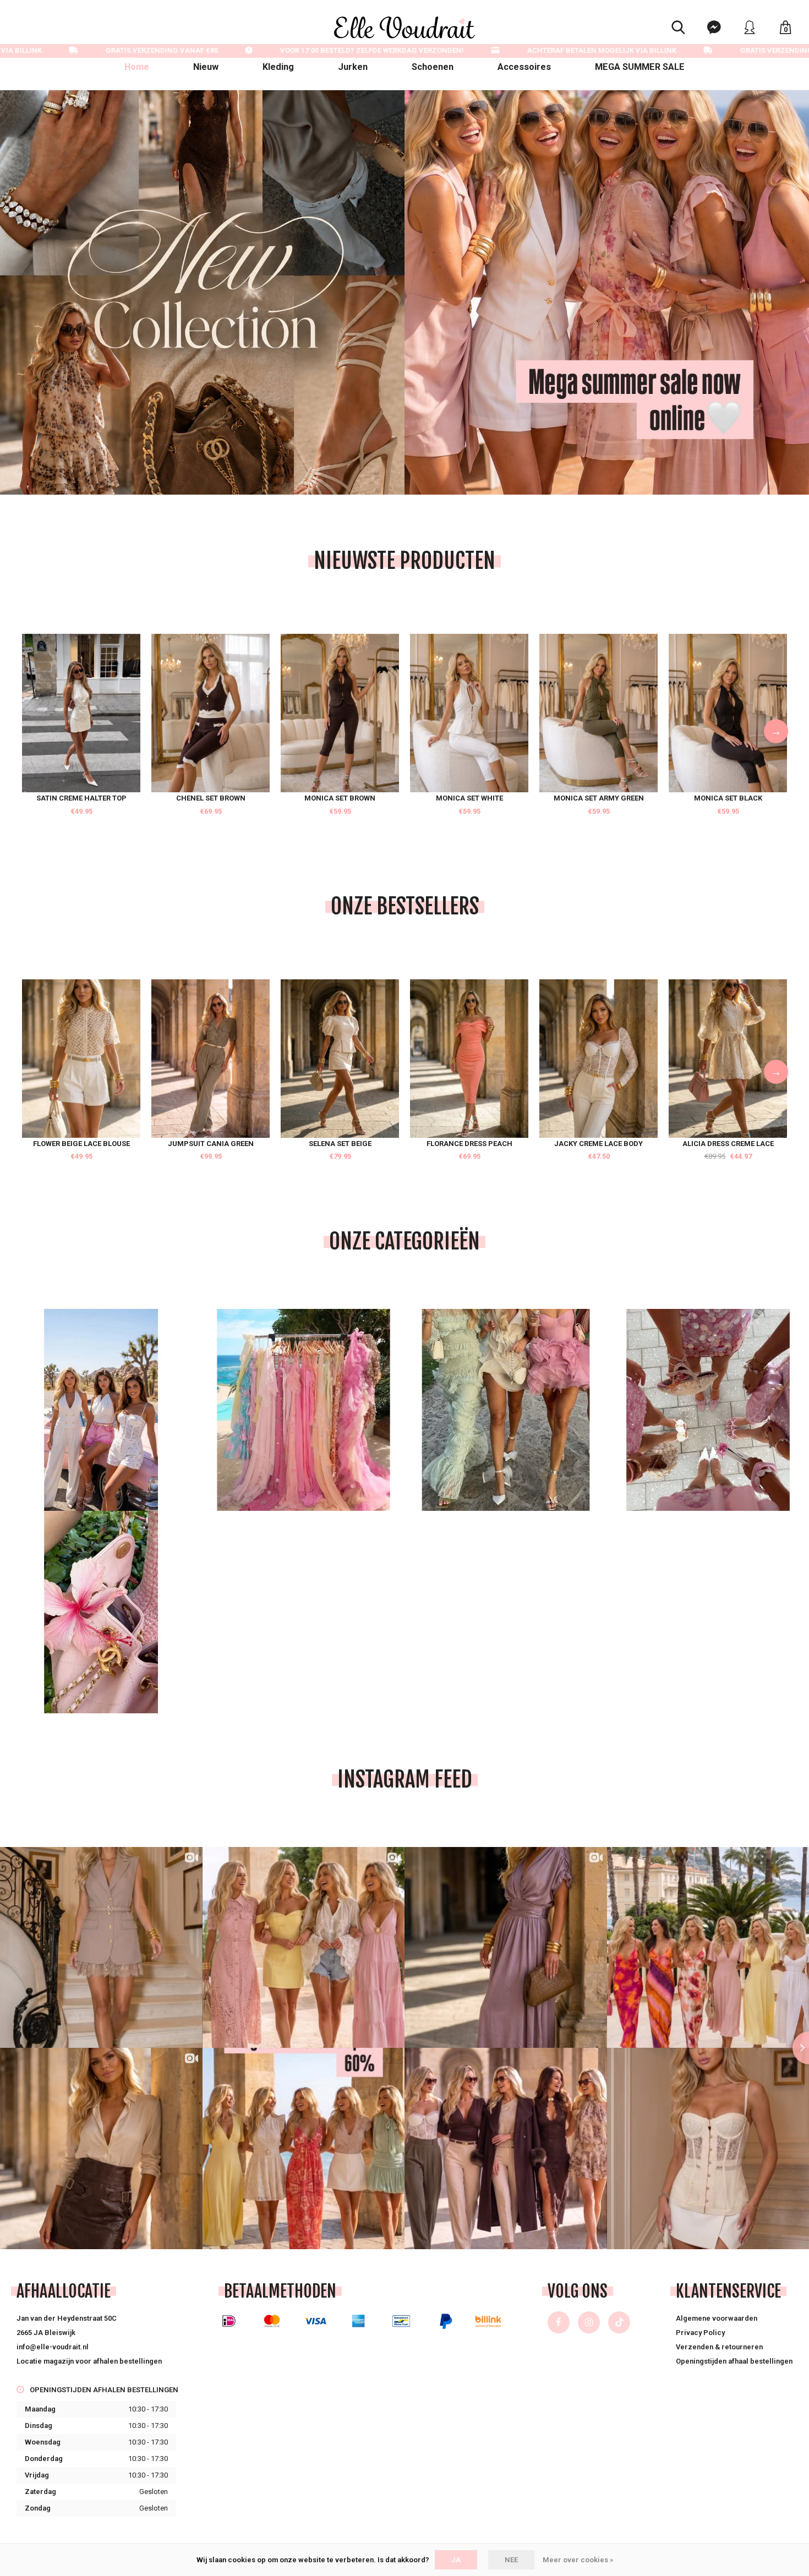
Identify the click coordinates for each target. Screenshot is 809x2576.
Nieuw (206, 67)
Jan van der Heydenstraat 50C (67, 2318)
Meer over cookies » (578, 2560)
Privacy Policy (700, 2333)
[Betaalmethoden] (229, 2321)
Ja (456, 2560)
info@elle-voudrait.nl (53, 2347)
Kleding (278, 67)
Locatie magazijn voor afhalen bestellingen (89, 2361)
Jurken (353, 67)
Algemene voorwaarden (717, 2318)
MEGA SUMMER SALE (640, 67)
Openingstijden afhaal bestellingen (734, 2361)
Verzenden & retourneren (719, 2347)
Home (137, 67)
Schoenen (433, 67)
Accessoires (524, 67)
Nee (511, 2560)
